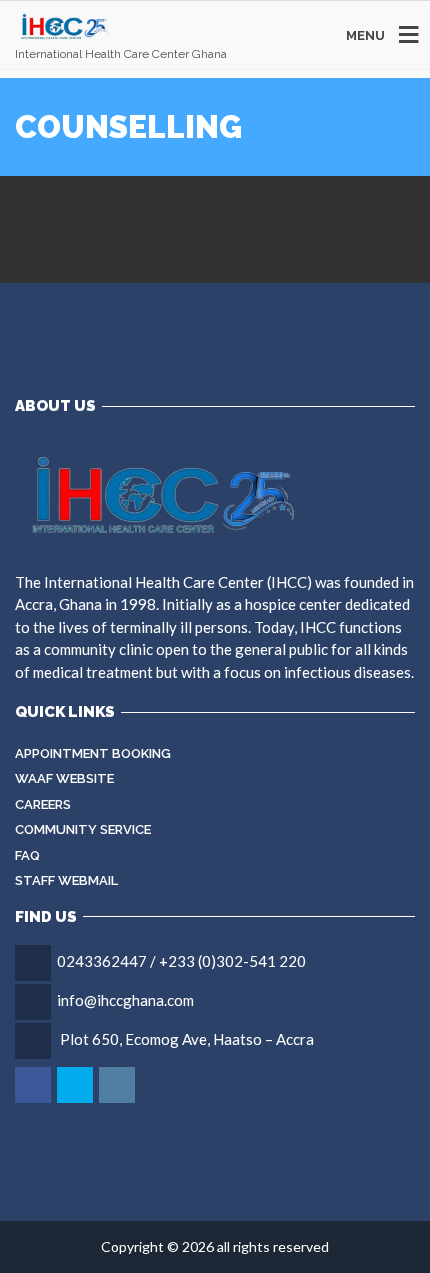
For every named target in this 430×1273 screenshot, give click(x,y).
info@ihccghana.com (125, 1000)
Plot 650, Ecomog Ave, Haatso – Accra (187, 1039)
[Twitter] (76, 1085)
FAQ (27, 855)
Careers (43, 804)
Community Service (83, 829)
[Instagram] (118, 1085)
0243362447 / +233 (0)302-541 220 (181, 961)
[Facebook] (34, 1085)
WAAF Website (64, 778)
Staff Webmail (66, 880)
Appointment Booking (93, 753)
